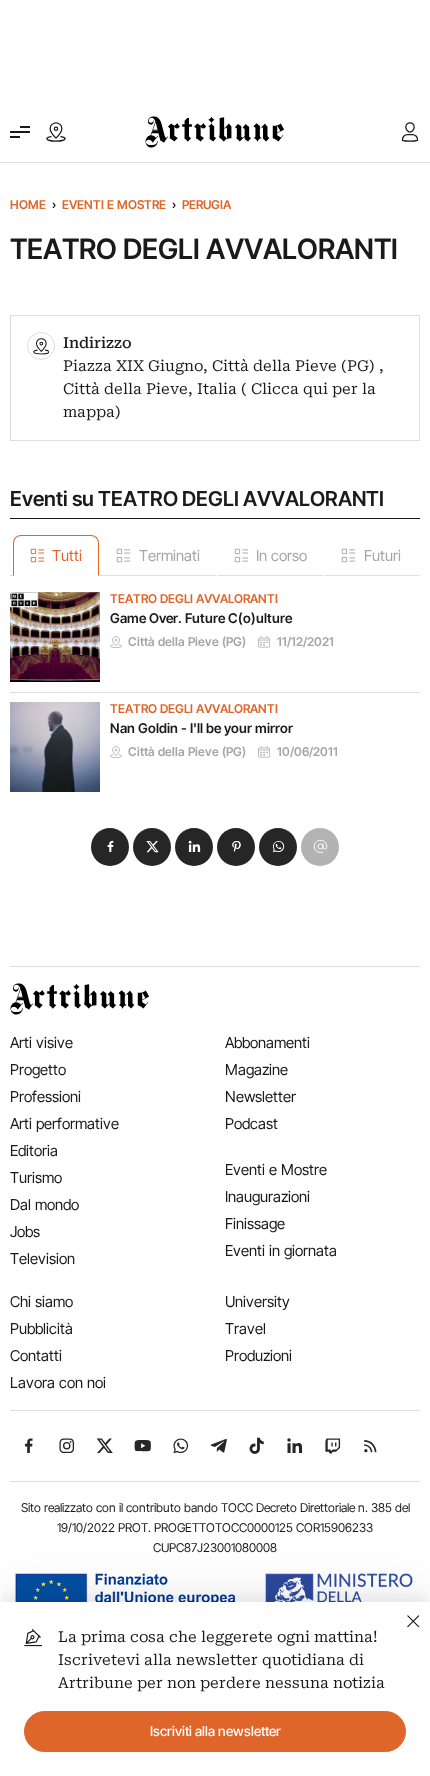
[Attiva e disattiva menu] (20, 132)
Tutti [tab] (67, 555)
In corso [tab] (281, 555)
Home (28, 204)
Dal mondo (44, 1204)
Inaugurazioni (267, 1196)
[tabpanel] (215, 684)
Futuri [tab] (382, 555)
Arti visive (41, 1042)
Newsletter (260, 1096)
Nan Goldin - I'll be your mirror (201, 728)
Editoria (34, 1150)
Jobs (25, 1231)
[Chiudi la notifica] (413, 1618)
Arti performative (64, 1123)
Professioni (45, 1096)
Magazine (256, 1069)
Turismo (36, 1177)
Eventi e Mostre (114, 204)
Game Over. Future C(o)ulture (201, 618)
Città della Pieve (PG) (187, 642)
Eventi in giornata (281, 1250)
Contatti (36, 1355)
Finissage (255, 1223)
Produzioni (258, 1355)
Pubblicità (41, 1328)
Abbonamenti (267, 1042)
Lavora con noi (58, 1382)
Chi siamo (41, 1301)
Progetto (38, 1069)
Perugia (206, 204)
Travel (245, 1328)
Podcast (251, 1123)
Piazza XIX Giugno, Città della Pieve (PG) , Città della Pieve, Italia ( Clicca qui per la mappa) (223, 389)
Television (42, 1258)
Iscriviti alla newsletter (215, 1731)
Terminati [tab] (169, 555)
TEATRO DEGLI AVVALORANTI (194, 599)
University (257, 1301)
